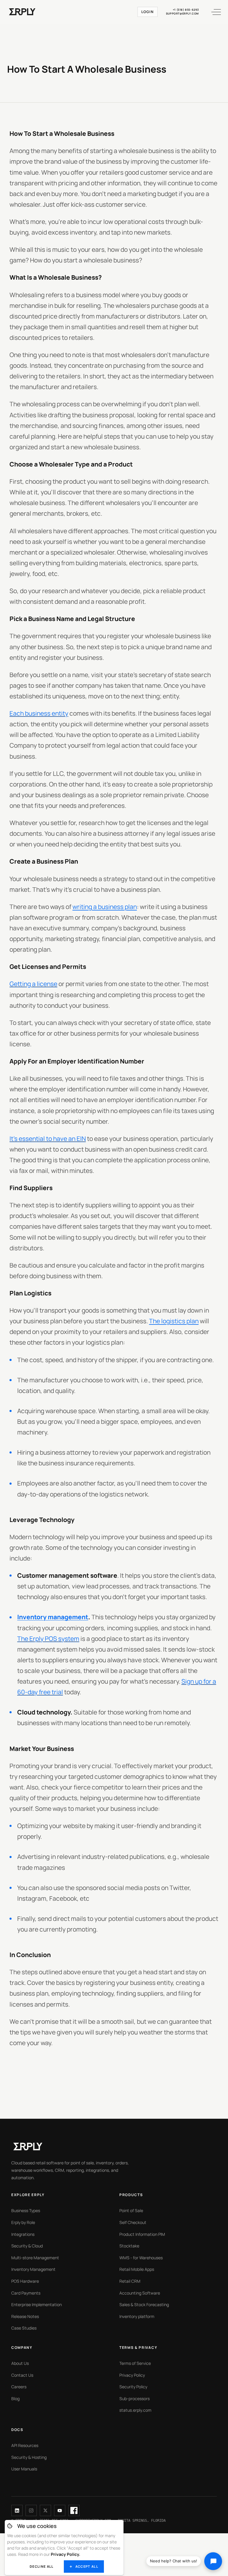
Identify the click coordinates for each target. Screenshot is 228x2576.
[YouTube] (60, 2510)
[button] (213, 12)
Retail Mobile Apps (137, 2269)
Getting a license (33, 984)
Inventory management (53, 1617)
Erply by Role (23, 2222)
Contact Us (22, 2375)
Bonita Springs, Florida (142, 2521)
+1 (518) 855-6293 (186, 10)
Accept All (87, 2566)
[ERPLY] (22, 12)
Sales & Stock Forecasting (144, 2304)
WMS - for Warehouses (141, 2258)
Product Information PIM (142, 2234)
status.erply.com (135, 2410)
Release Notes (25, 2316)
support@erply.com (182, 14)
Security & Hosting (29, 2457)
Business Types (26, 2210)
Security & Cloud (27, 2246)
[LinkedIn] (17, 2510)
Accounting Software (140, 2293)
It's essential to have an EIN (48, 1139)
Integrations (23, 2234)
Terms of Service (135, 2363)
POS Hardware (25, 2281)
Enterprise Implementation (37, 2304)
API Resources (25, 2445)
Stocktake (129, 2246)
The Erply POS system (48, 1639)
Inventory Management (33, 2269)
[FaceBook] (74, 2510)
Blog (15, 2399)
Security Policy (133, 2387)
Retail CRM (130, 2281)
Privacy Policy (132, 2375)
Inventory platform (137, 2316)
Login (148, 12)
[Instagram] (31, 2510)
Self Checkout (133, 2222)
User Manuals (24, 2469)
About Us (20, 2363)
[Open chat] (213, 2561)
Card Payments (26, 2293)
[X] (45, 2510)
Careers (19, 2387)
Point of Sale (131, 2210)
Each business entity (39, 713)
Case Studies (24, 2328)
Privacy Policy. (65, 2554)
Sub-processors (134, 2399)
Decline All (42, 2566)
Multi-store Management (35, 2258)
